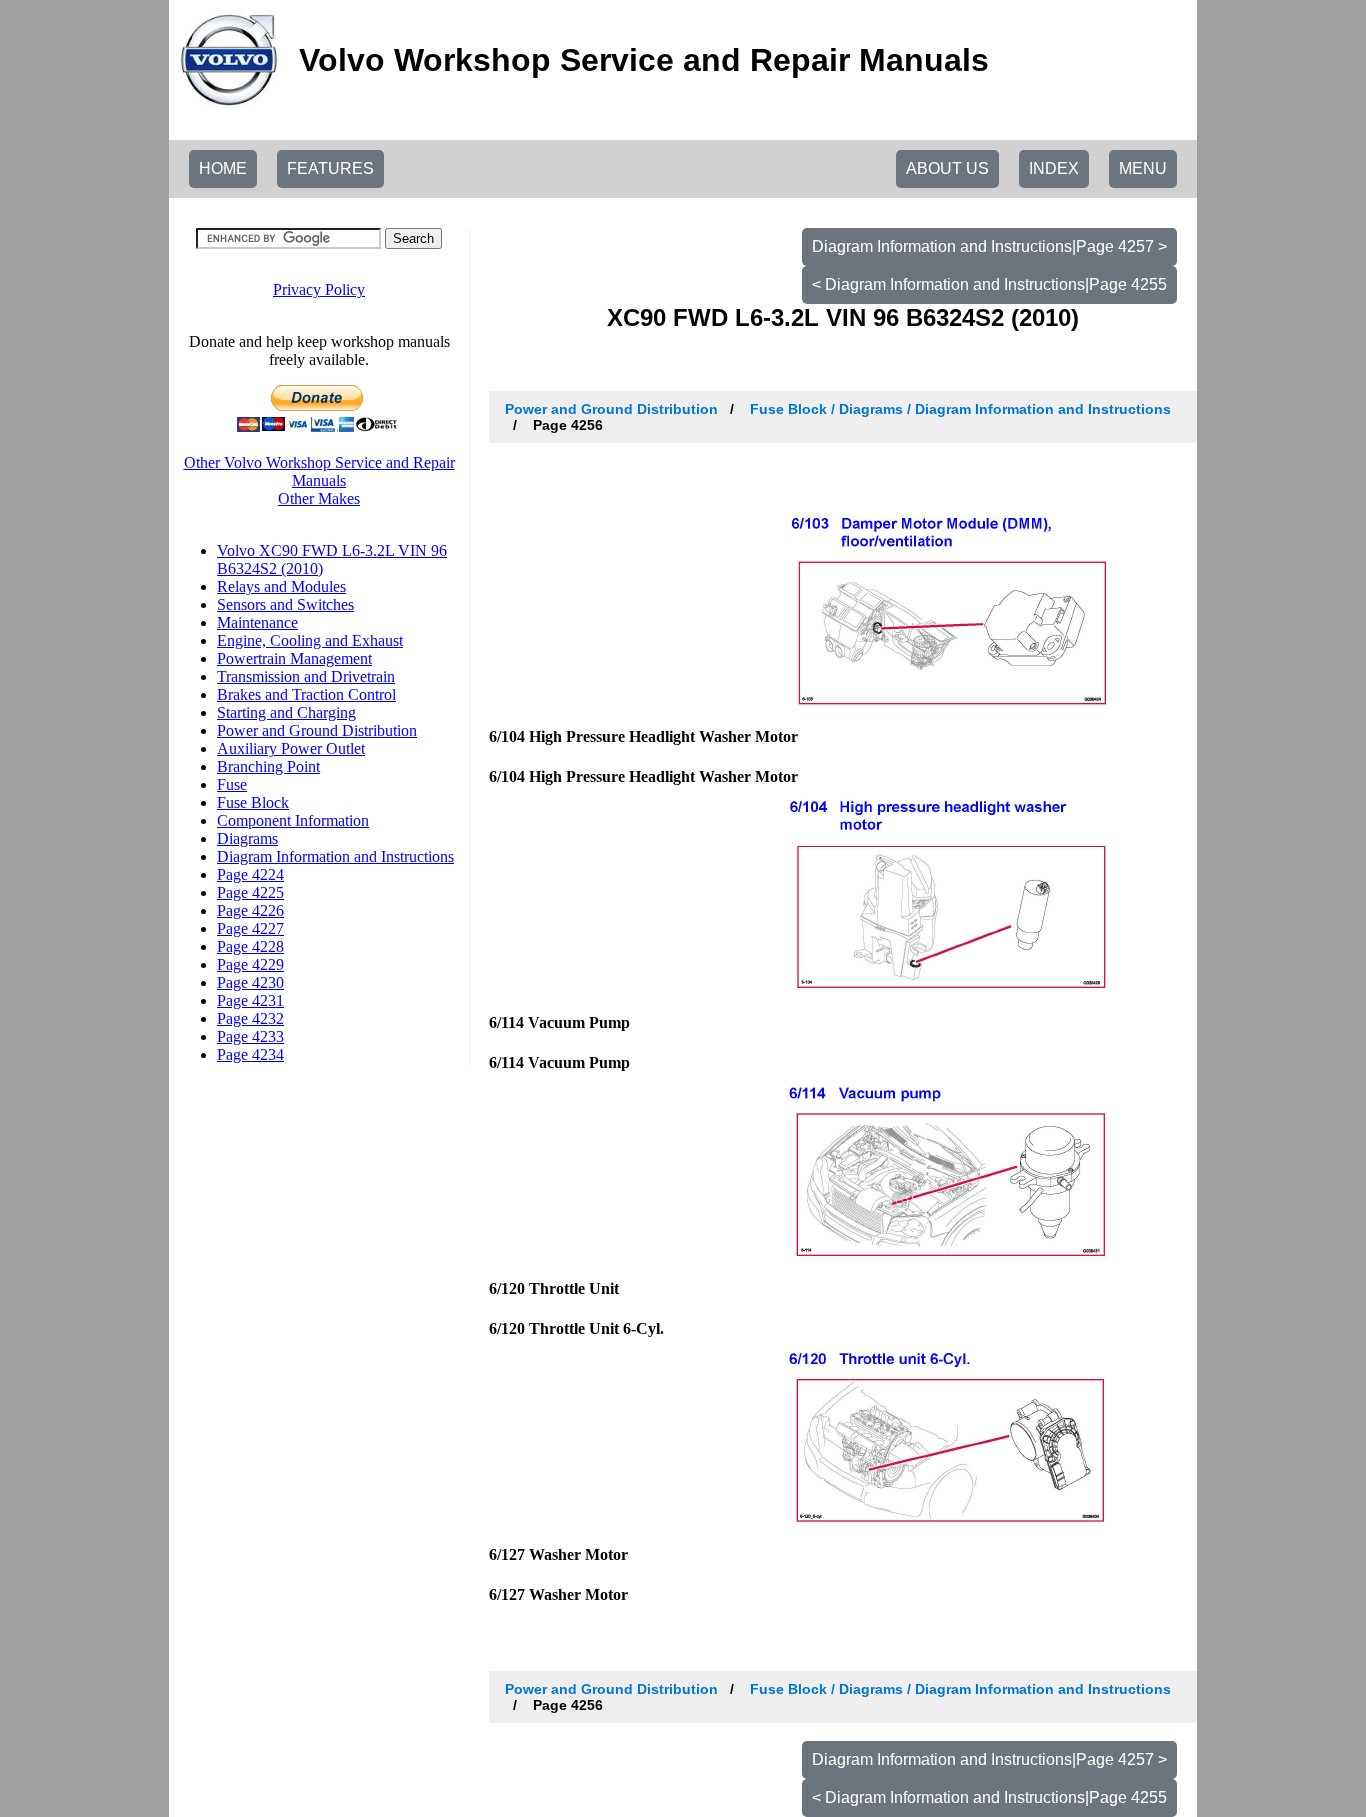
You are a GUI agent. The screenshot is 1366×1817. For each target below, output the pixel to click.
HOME (223, 168)
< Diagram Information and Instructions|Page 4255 (989, 284)
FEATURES (330, 168)
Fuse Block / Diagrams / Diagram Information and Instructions (960, 409)
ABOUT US (947, 168)
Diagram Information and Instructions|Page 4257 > (989, 246)
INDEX (1054, 168)
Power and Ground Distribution (611, 409)
